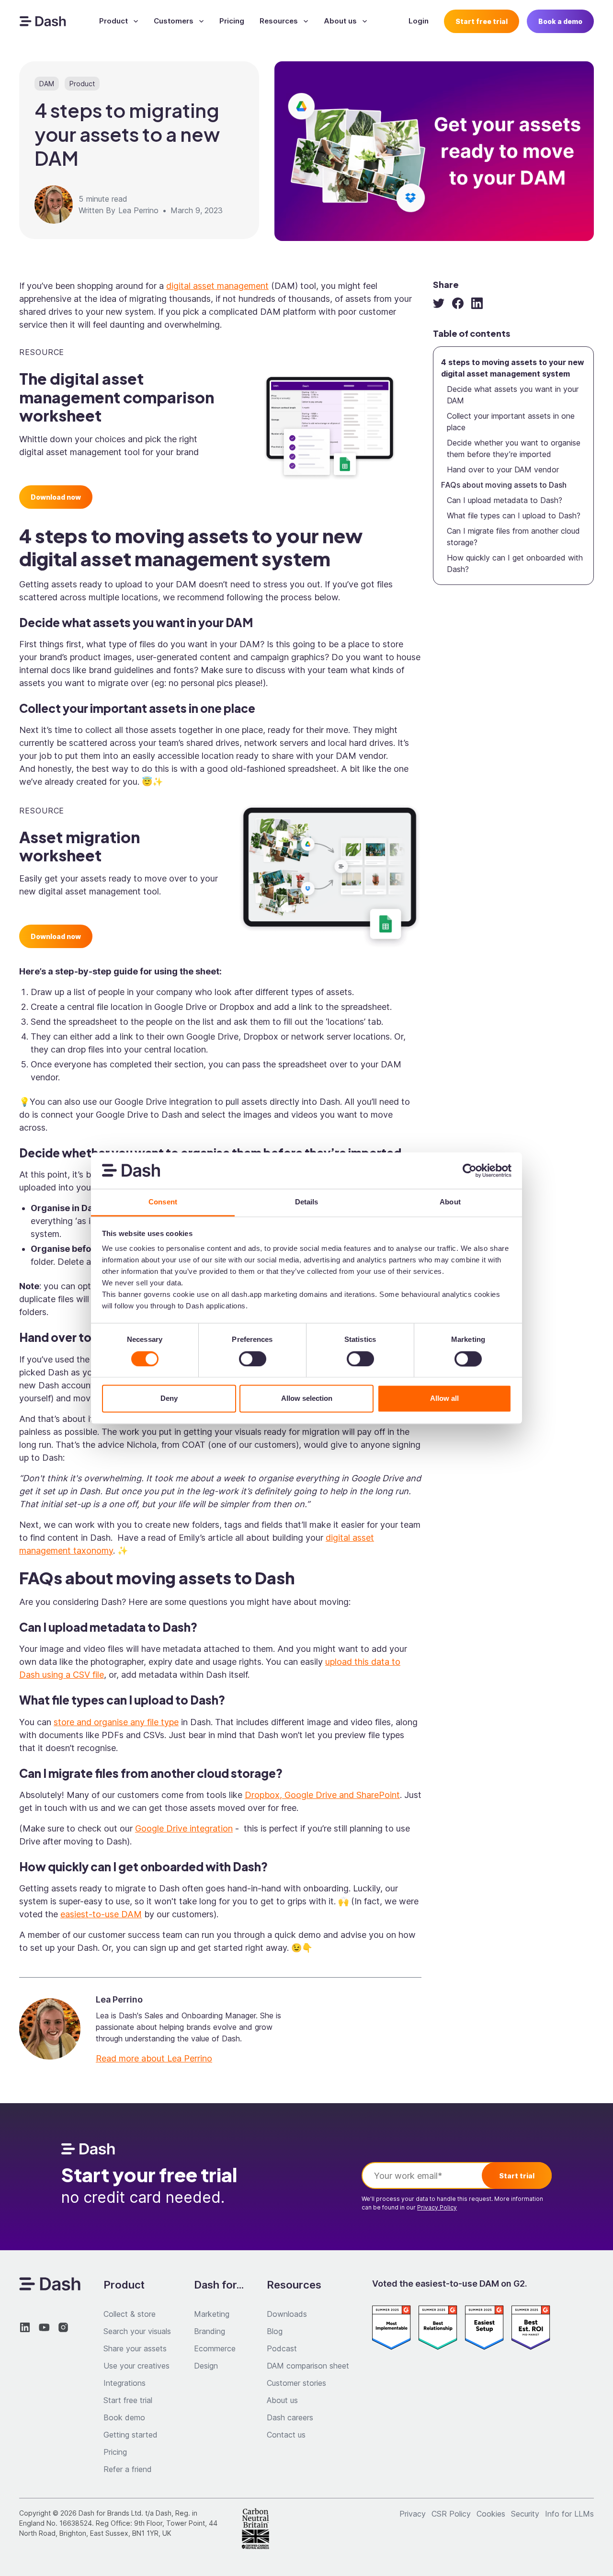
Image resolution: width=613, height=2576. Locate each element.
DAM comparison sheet (308, 2366)
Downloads (287, 2314)
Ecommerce (215, 2348)
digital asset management (217, 286)
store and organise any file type (116, 1722)
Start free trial (482, 21)
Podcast (282, 2348)
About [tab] (450, 1202)
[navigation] (43, 21)
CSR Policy (451, 2514)
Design (206, 2366)
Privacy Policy (437, 2207)
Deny (169, 1399)
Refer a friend (128, 2469)
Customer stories (296, 2383)
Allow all (444, 1399)
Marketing (212, 2314)
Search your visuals (137, 2331)
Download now (56, 497)
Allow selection (307, 1399)
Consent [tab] (163, 1202)
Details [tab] (307, 1202)
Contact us (286, 2435)
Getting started (131, 2435)
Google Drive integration (184, 1828)
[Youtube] (44, 2327)
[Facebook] (458, 303)
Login (419, 21)
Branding (210, 2331)
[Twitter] (439, 303)
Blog (275, 2331)
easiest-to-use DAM (101, 1914)
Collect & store (130, 2314)
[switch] (253, 1359)
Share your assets (135, 2348)
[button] (119, 21)
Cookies (491, 2514)
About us (282, 2400)
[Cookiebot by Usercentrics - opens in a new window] (470, 1170)
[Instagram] (63, 2327)
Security (525, 2514)
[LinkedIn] (477, 303)
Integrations (125, 2383)
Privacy (413, 2514)
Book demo (124, 2417)
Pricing (232, 21)
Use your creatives (136, 2366)
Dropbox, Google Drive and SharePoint (322, 1795)
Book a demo (560, 21)
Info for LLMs (569, 2514)
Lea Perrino (138, 210)
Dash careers (290, 2417)
